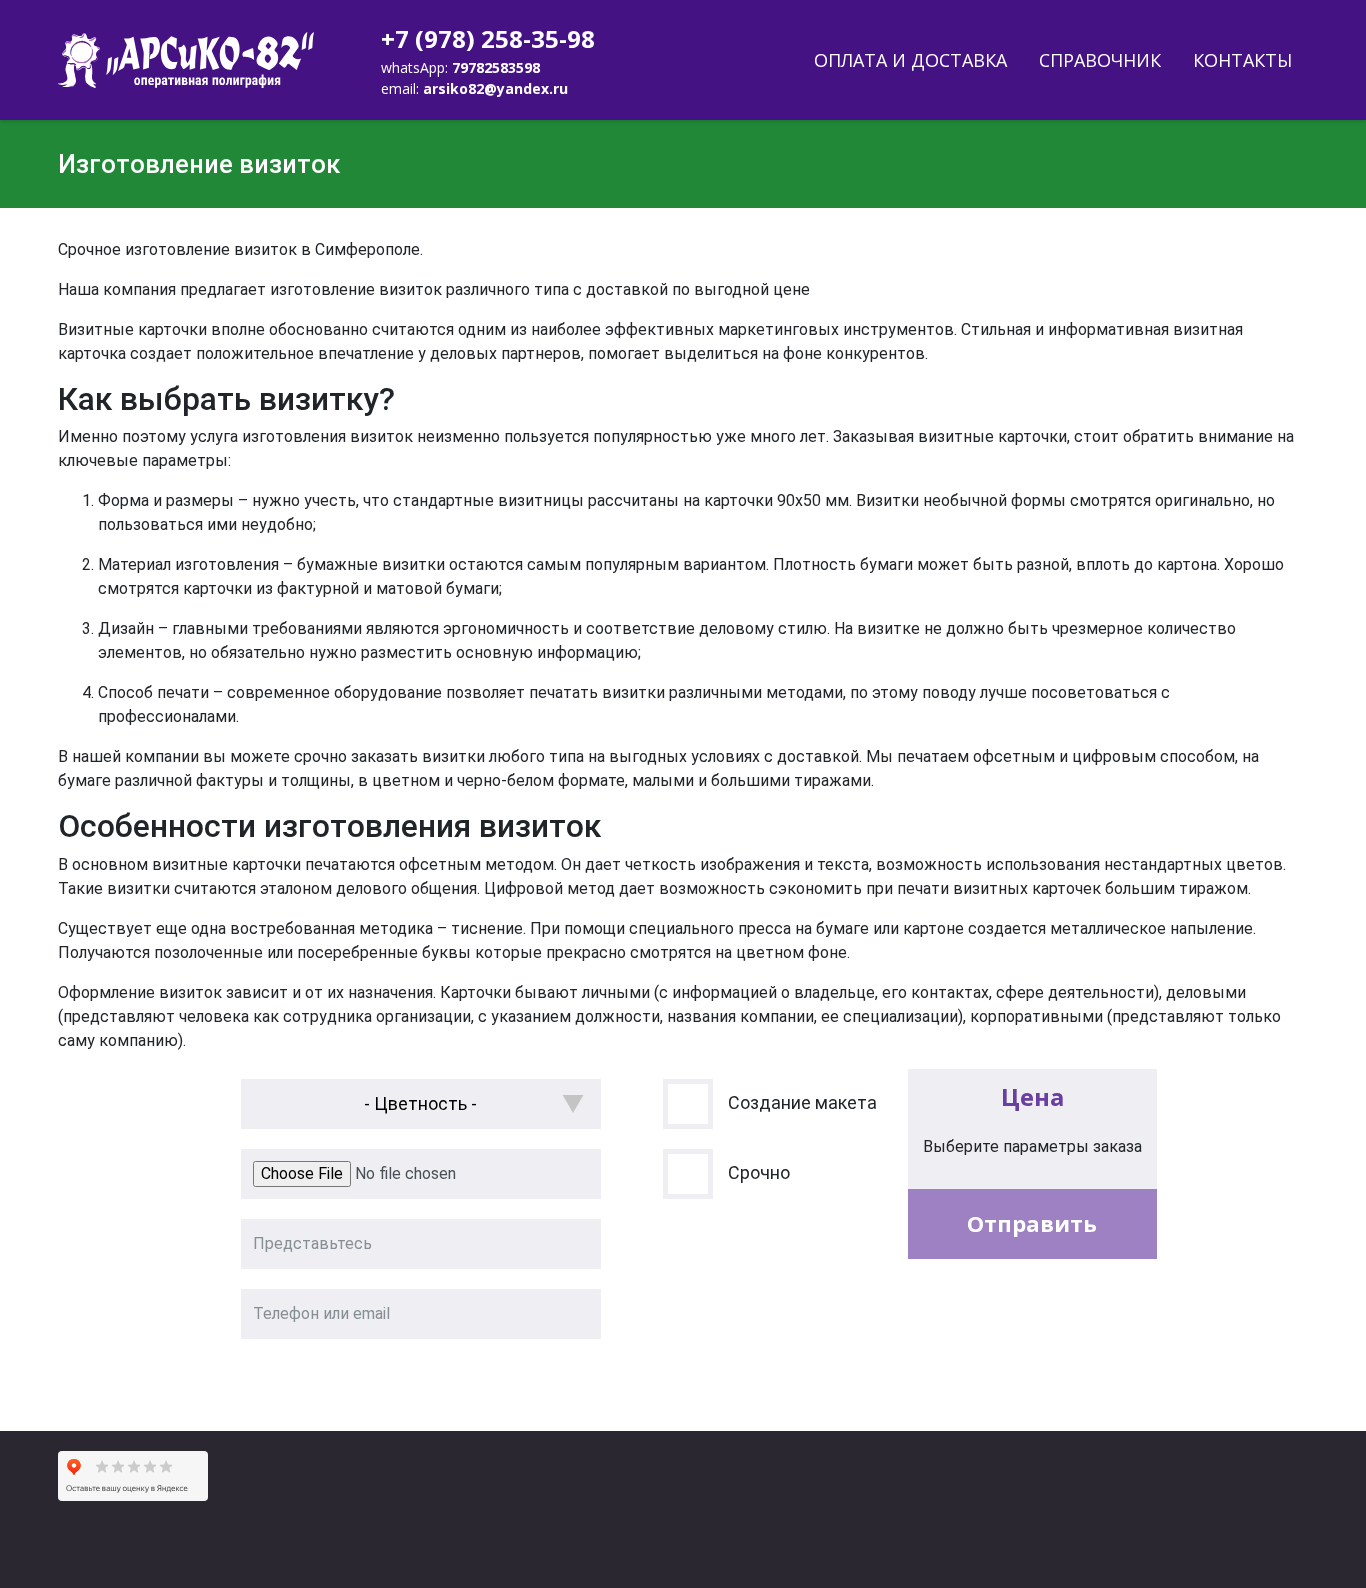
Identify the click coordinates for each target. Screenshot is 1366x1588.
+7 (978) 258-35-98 (488, 38)
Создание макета (802, 1102)
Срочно (759, 1172)
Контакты (1242, 60)
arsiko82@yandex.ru (495, 88)
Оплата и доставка (910, 60)
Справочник (1100, 60)
